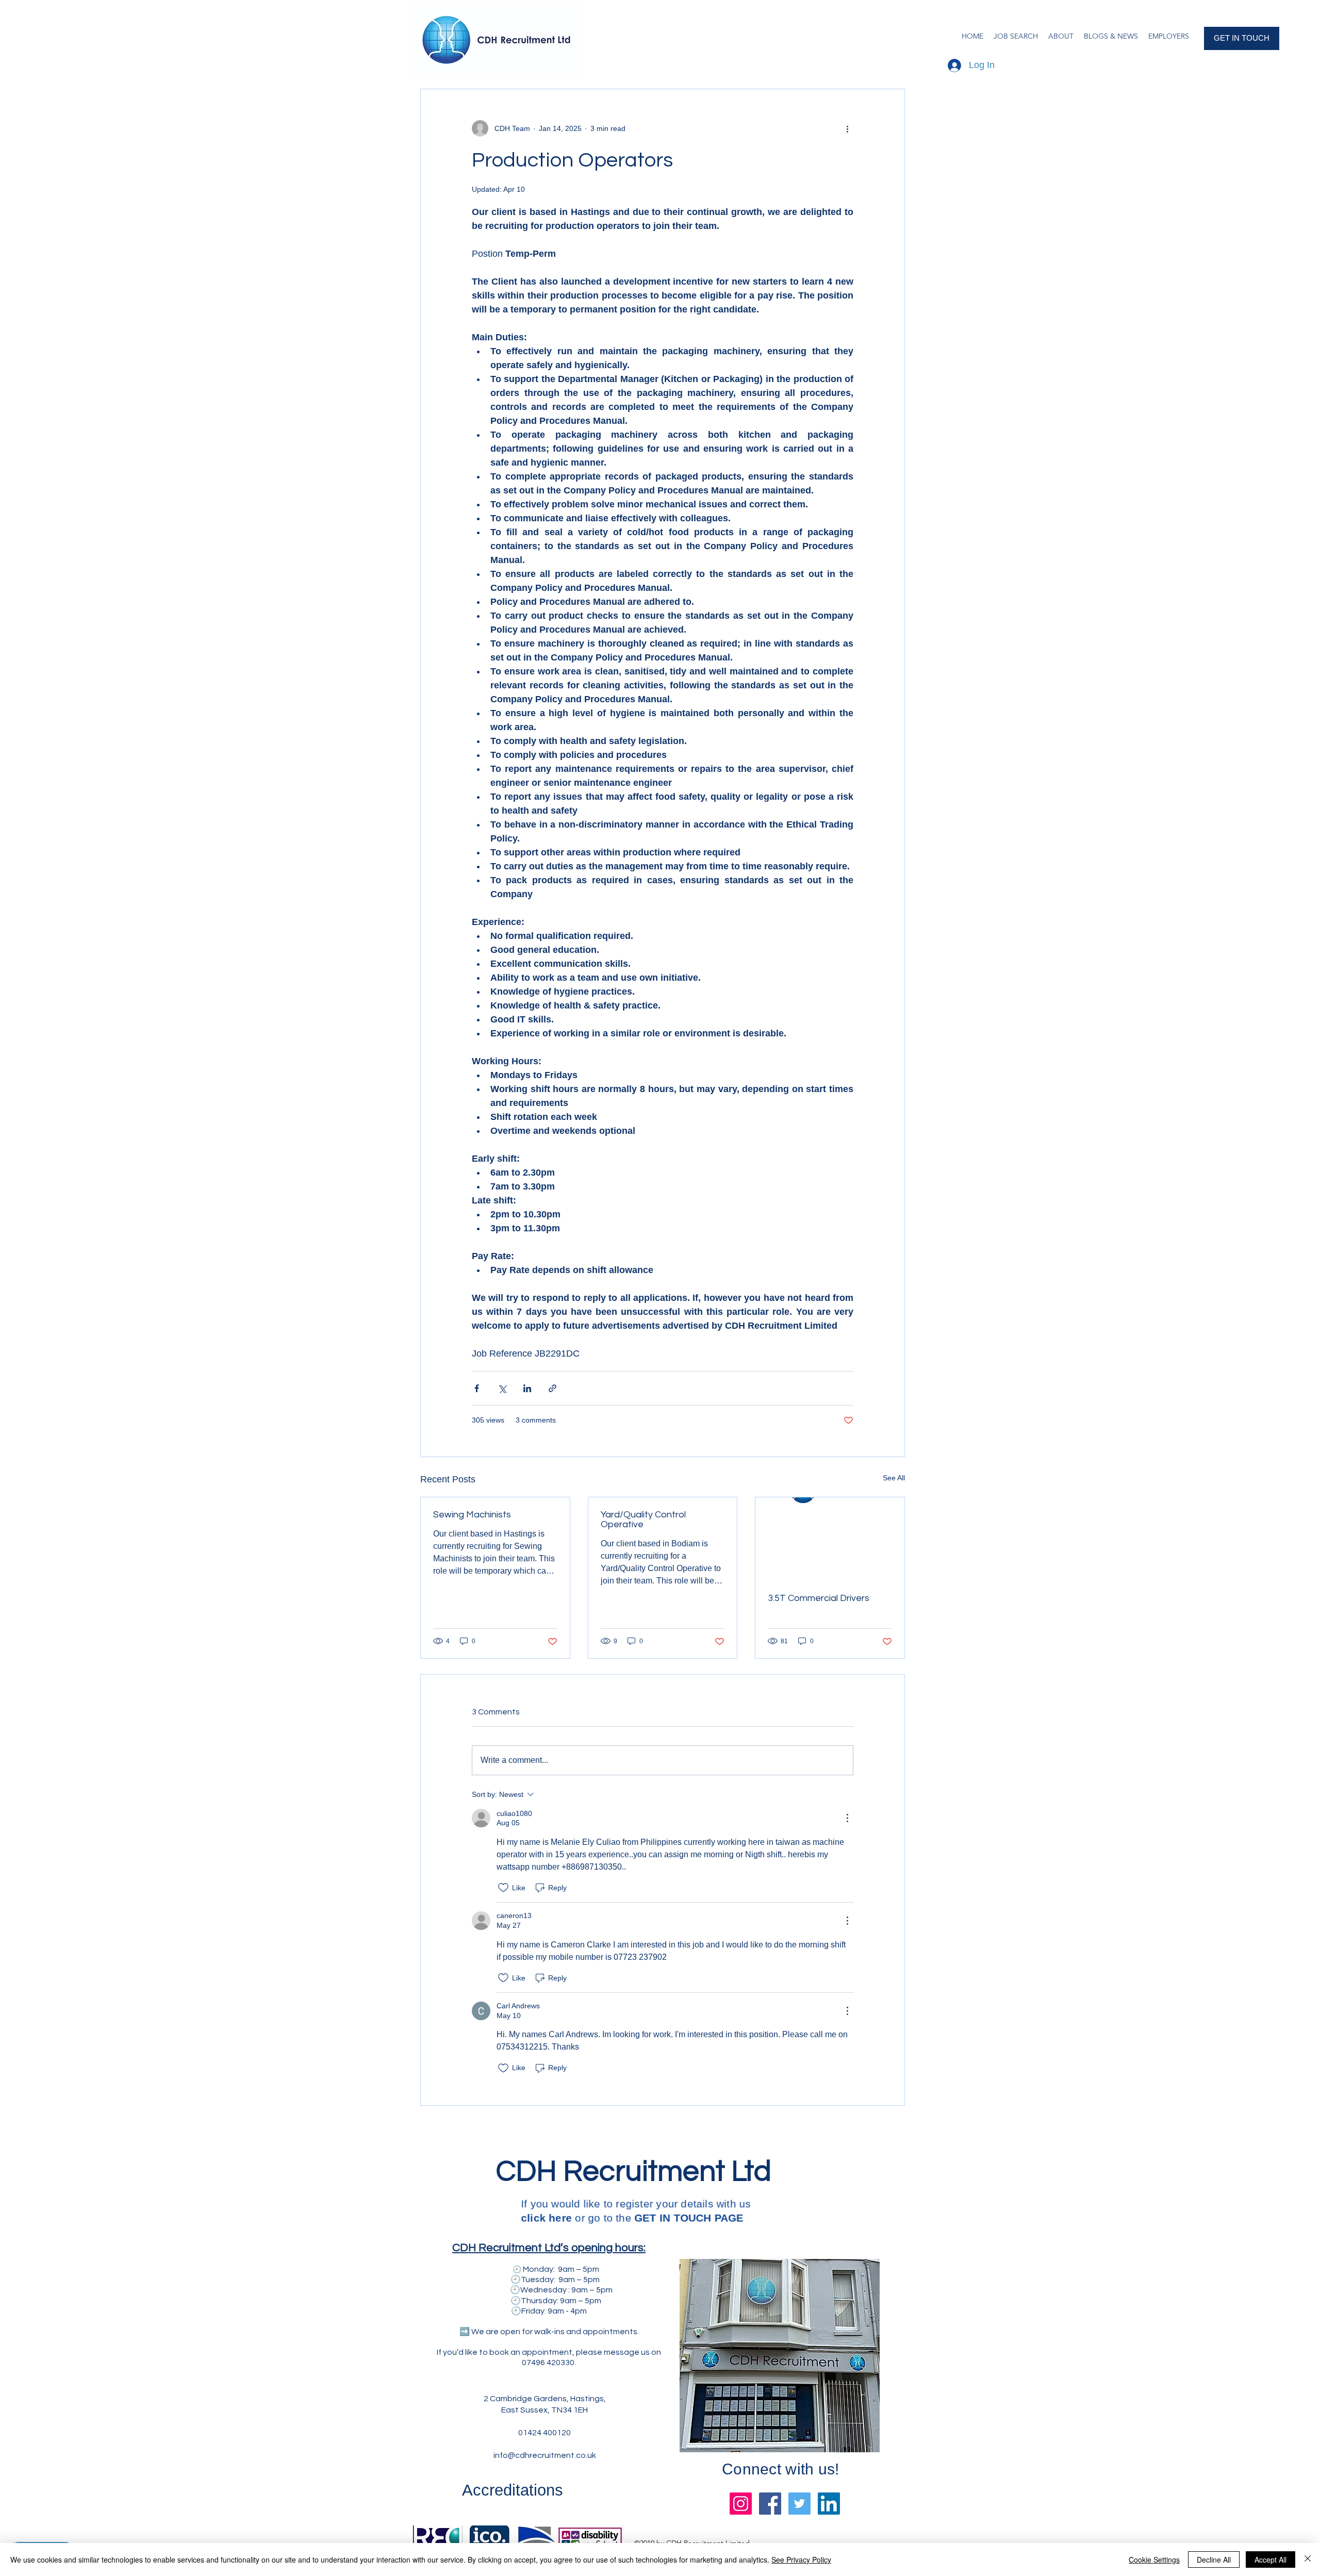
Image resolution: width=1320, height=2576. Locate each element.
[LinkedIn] (829, 2504)
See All (894, 1478)
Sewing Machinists (472, 1515)
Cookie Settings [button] (1154, 2560)
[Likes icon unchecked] (503, 1888)
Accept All (1270, 2560)
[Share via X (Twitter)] (502, 1388)
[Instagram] (741, 2504)
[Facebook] (770, 2504)
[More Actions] (847, 1818)
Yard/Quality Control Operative (643, 1520)
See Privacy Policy (801, 2560)
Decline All (1214, 2560)
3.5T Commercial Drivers (819, 1598)
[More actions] (847, 128)
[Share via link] (552, 1388)
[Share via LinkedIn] (527, 1388)
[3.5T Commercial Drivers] (830, 1539)
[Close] (1308, 2560)
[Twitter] (799, 2504)
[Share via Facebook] (477, 1388)
